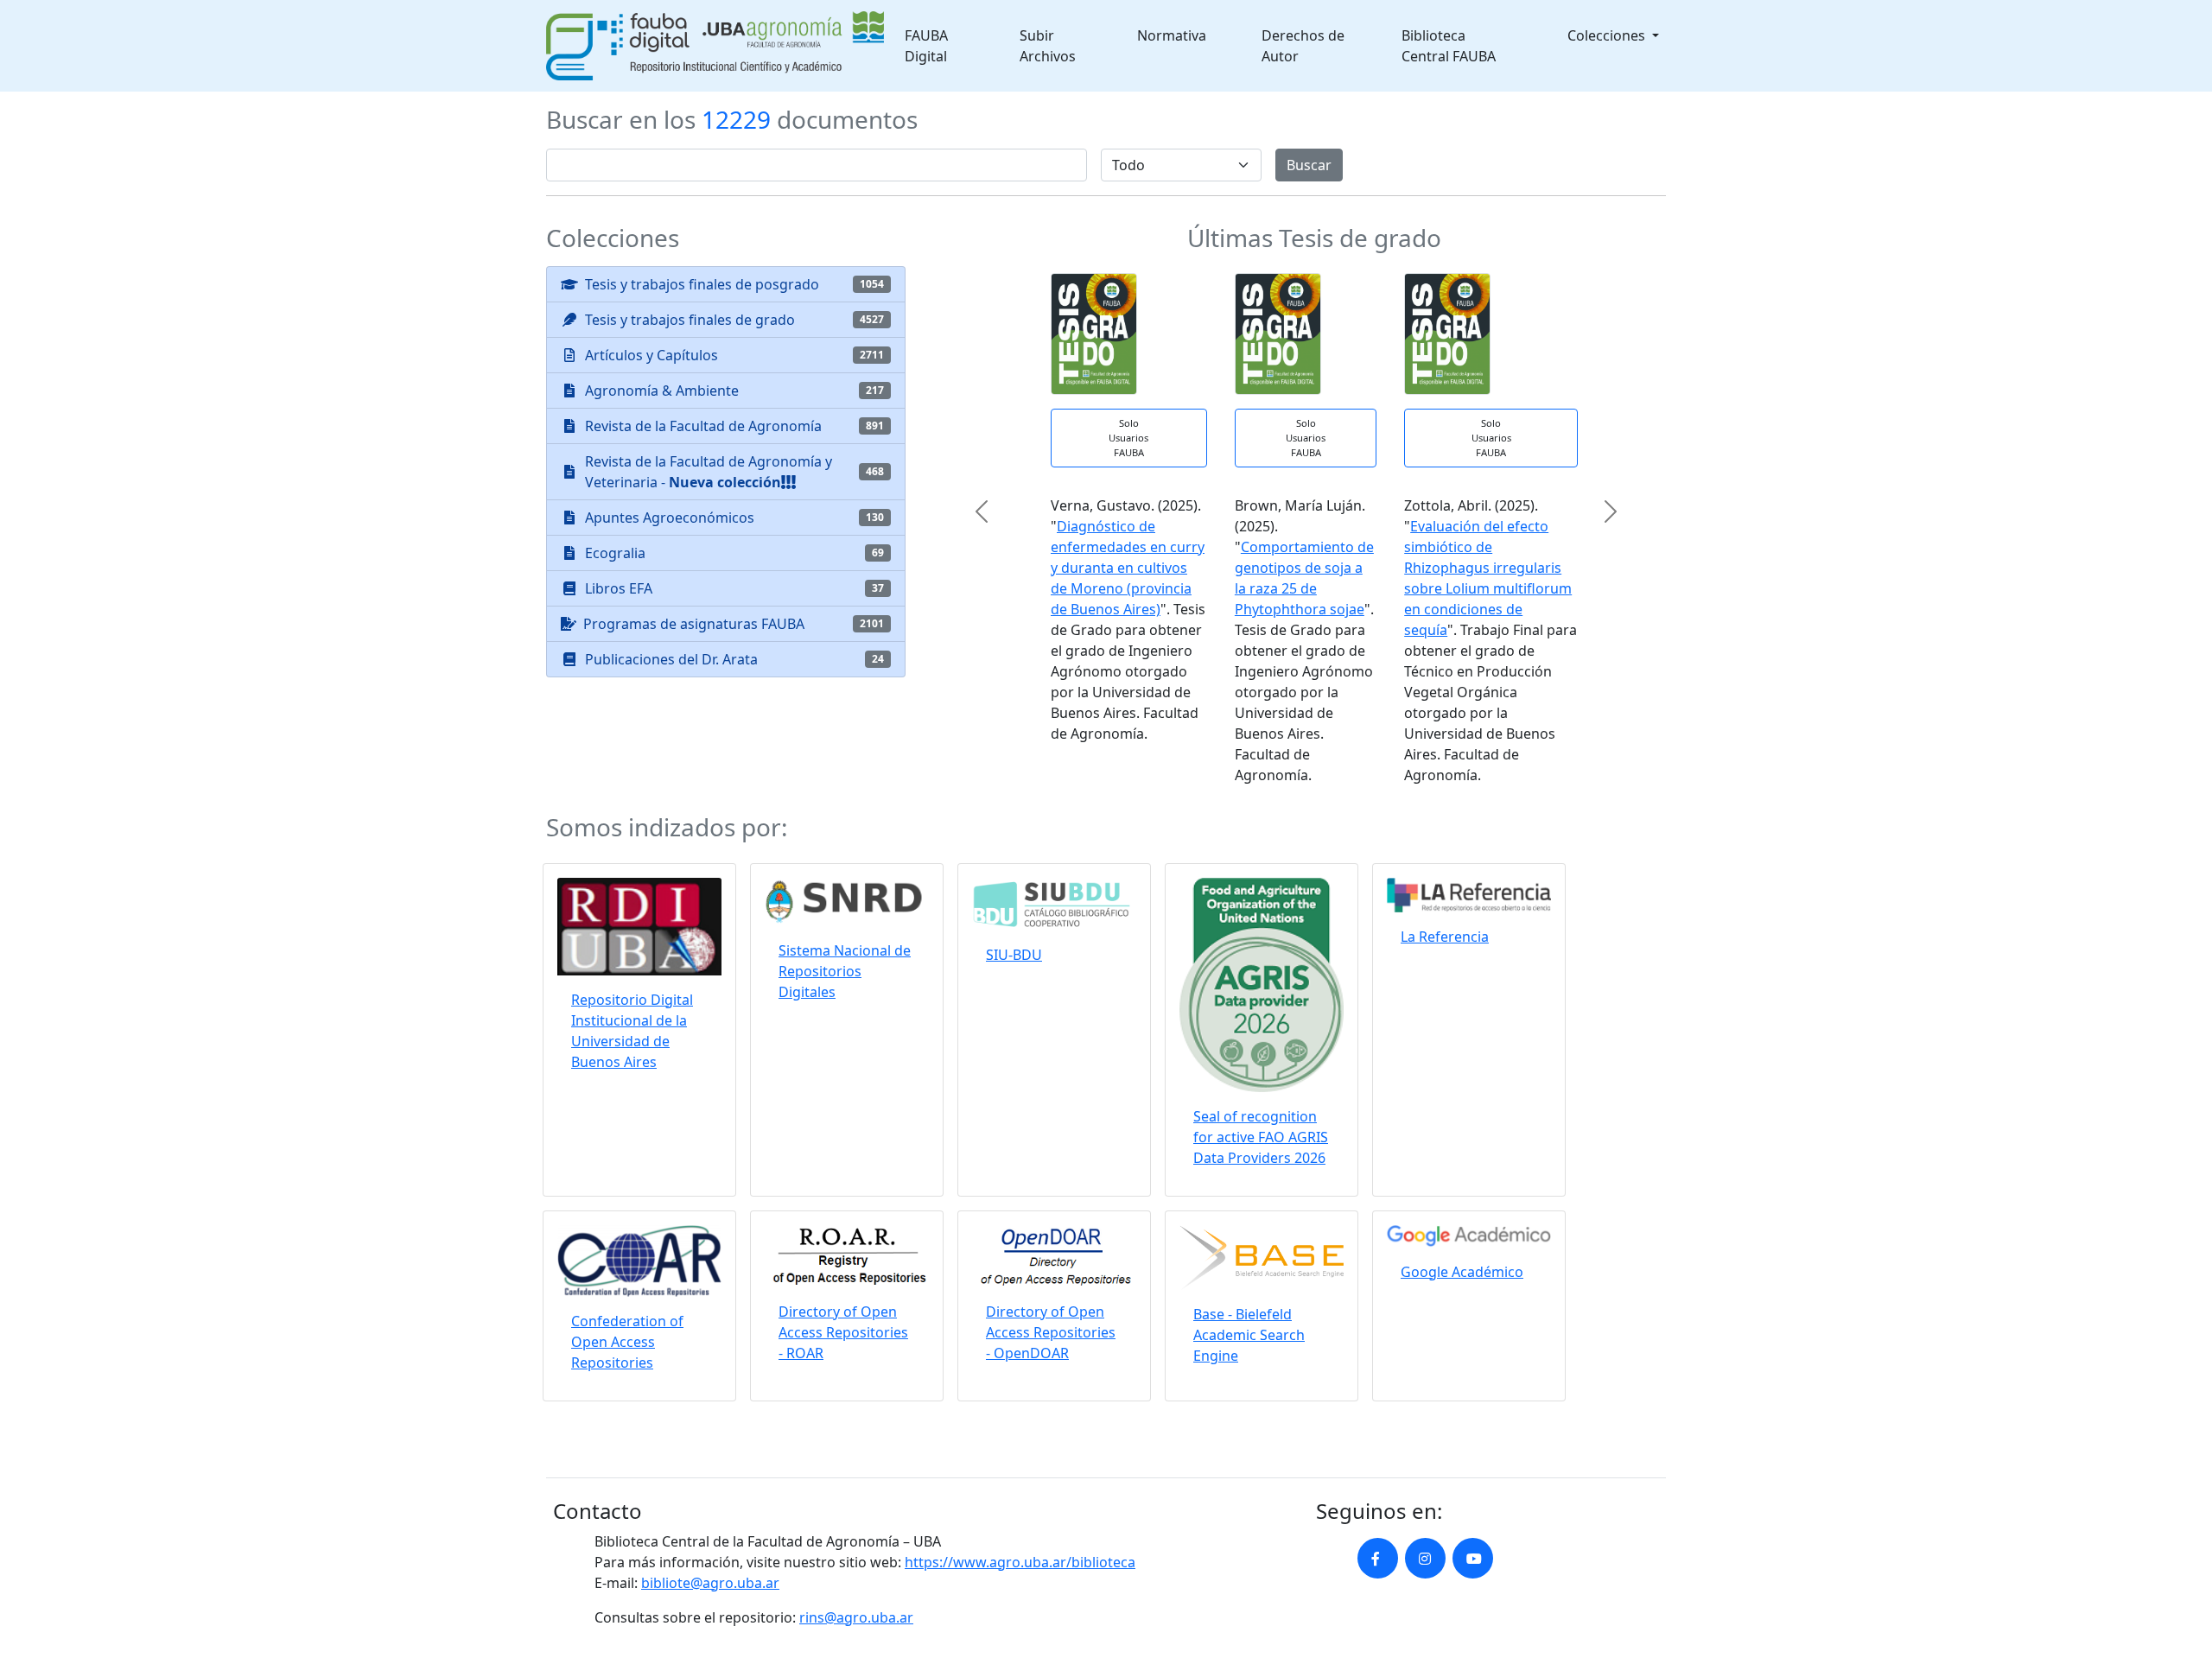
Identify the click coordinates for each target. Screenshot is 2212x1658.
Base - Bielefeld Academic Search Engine (1249, 1335)
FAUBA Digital (926, 46)
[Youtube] (1473, 1558)
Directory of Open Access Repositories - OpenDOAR (1051, 1332)
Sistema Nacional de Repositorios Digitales (845, 971)
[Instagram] (1425, 1558)
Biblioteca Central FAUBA (1449, 46)
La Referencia (1445, 937)
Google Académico (1462, 1272)
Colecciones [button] (1608, 35)
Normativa (1172, 35)
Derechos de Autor (1303, 46)
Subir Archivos (1048, 46)
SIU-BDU (1014, 955)
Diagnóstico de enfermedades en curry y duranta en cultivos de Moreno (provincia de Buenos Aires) (1109, 568)
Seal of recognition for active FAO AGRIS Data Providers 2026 (1261, 1137)
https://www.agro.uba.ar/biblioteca (1020, 1562)
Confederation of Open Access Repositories (627, 1342)
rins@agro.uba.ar (856, 1617)
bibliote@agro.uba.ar (710, 1583)
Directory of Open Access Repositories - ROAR (843, 1332)
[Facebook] (1378, 1558)
